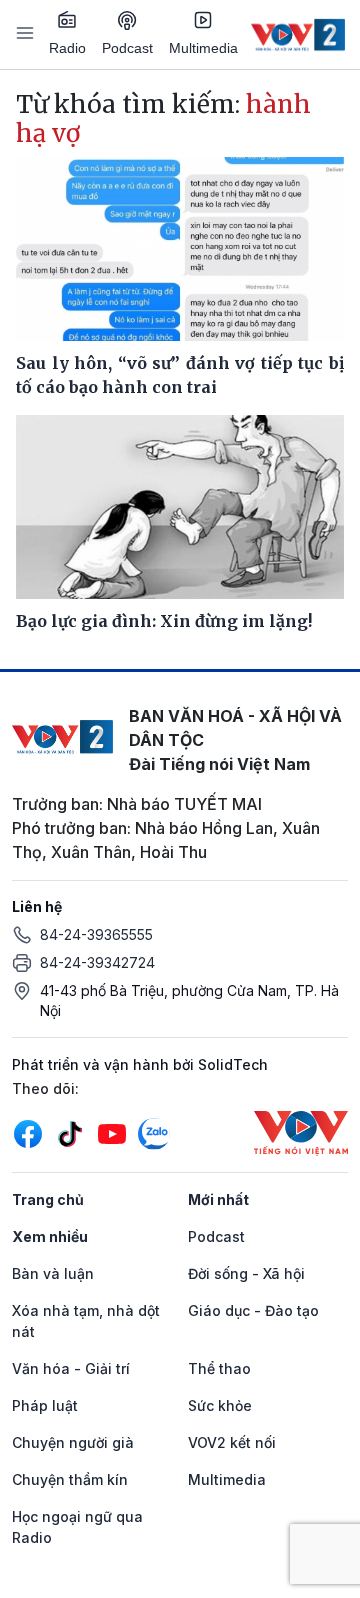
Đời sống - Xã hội (246, 1273)
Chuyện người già (73, 1442)
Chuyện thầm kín (70, 1479)
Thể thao (219, 1368)
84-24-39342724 (97, 962)
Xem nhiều (50, 1236)
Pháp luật (45, 1405)
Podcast (127, 48)
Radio (67, 48)
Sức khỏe (220, 1405)
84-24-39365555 (96, 934)
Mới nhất (218, 1199)
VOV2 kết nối (232, 1442)
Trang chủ (48, 1199)
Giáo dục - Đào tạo (253, 1310)
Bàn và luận (53, 1273)
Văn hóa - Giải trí (71, 1368)
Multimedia (203, 48)
